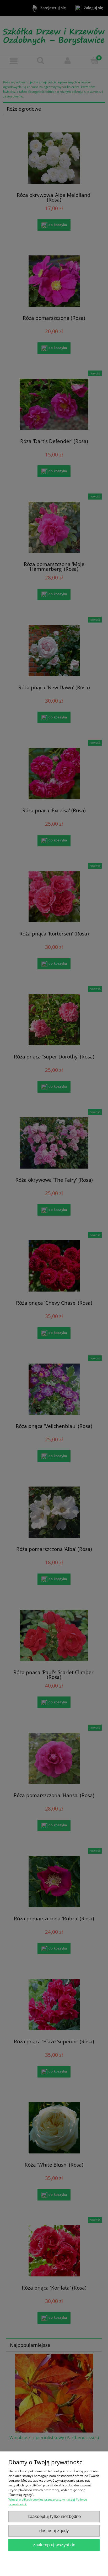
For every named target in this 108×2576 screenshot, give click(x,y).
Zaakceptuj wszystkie (54, 2545)
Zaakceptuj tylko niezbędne (54, 2516)
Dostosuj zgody (54, 2531)
